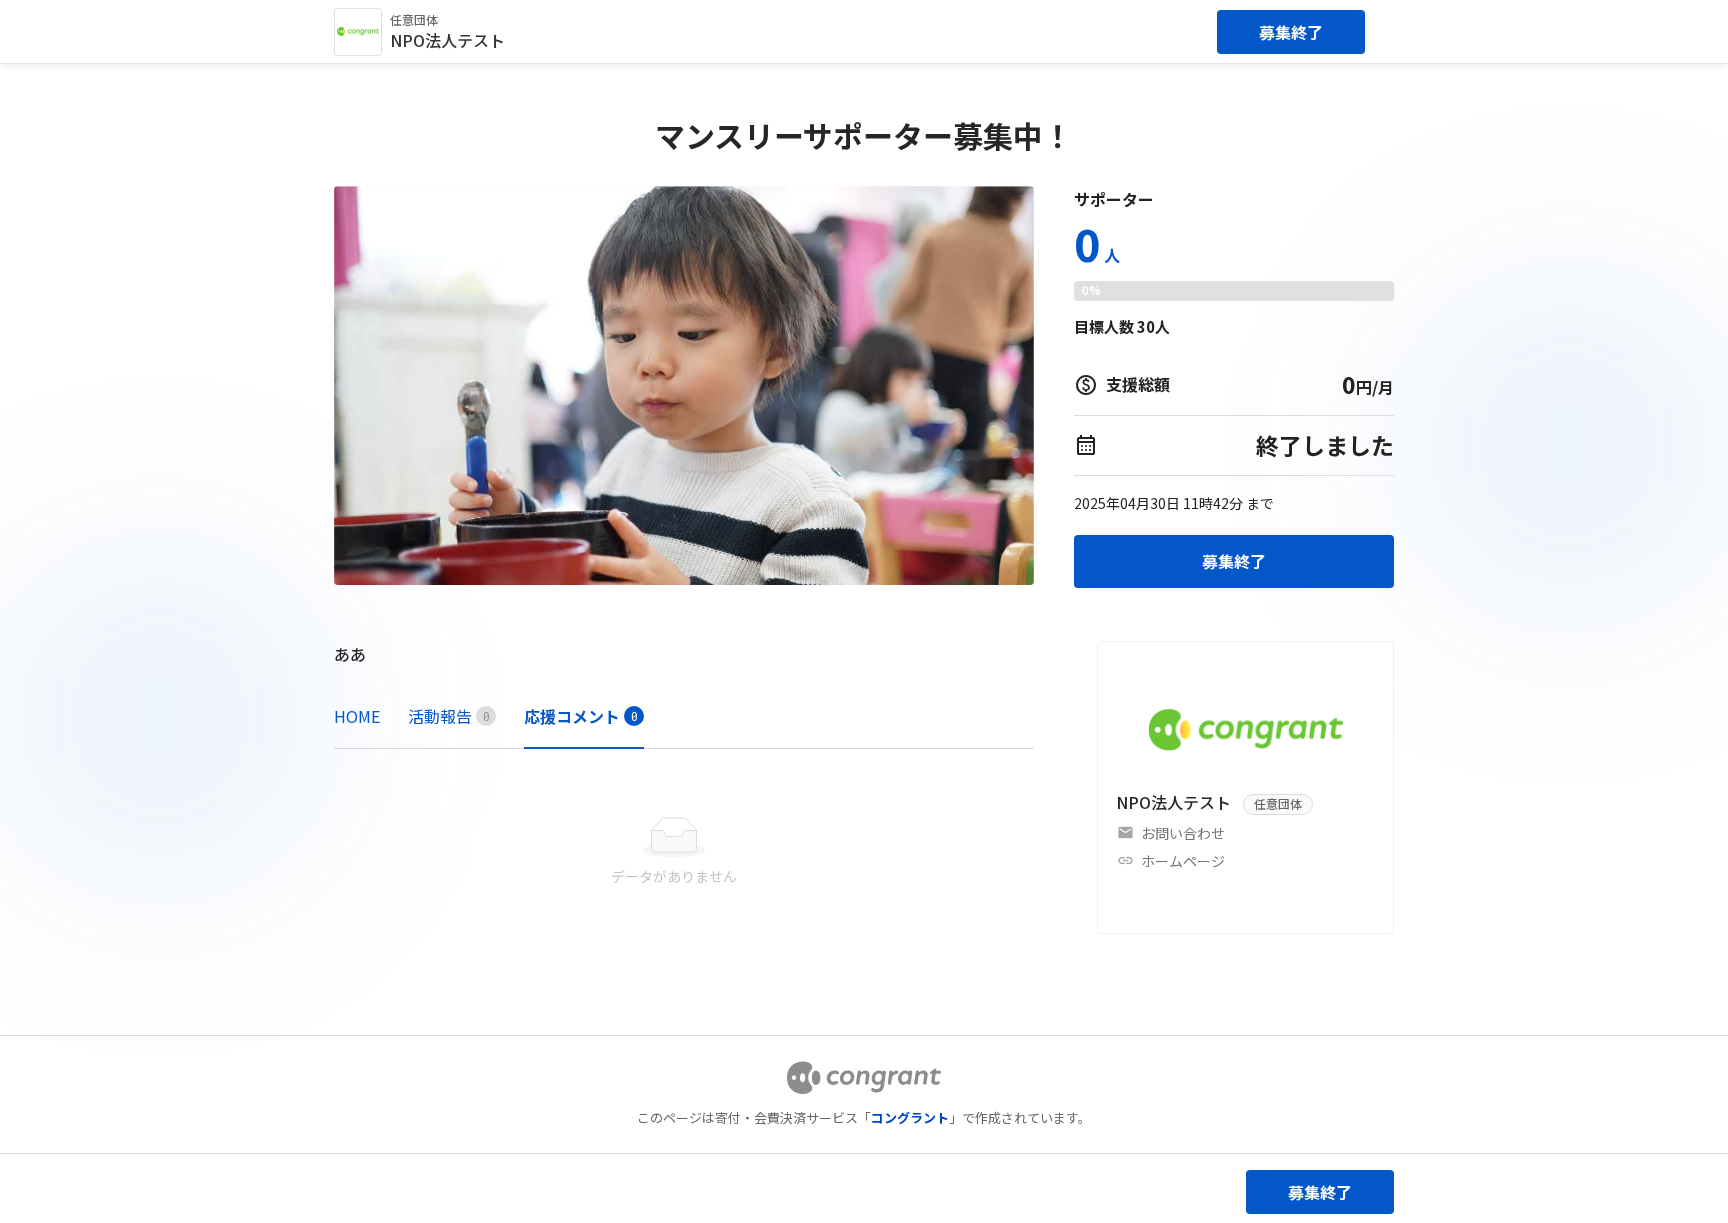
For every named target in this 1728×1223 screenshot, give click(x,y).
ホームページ (1183, 861)
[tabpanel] (684, 852)
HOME (357, 716)
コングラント (910, 1117)
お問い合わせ (1183, 833)
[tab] (357, 716)
